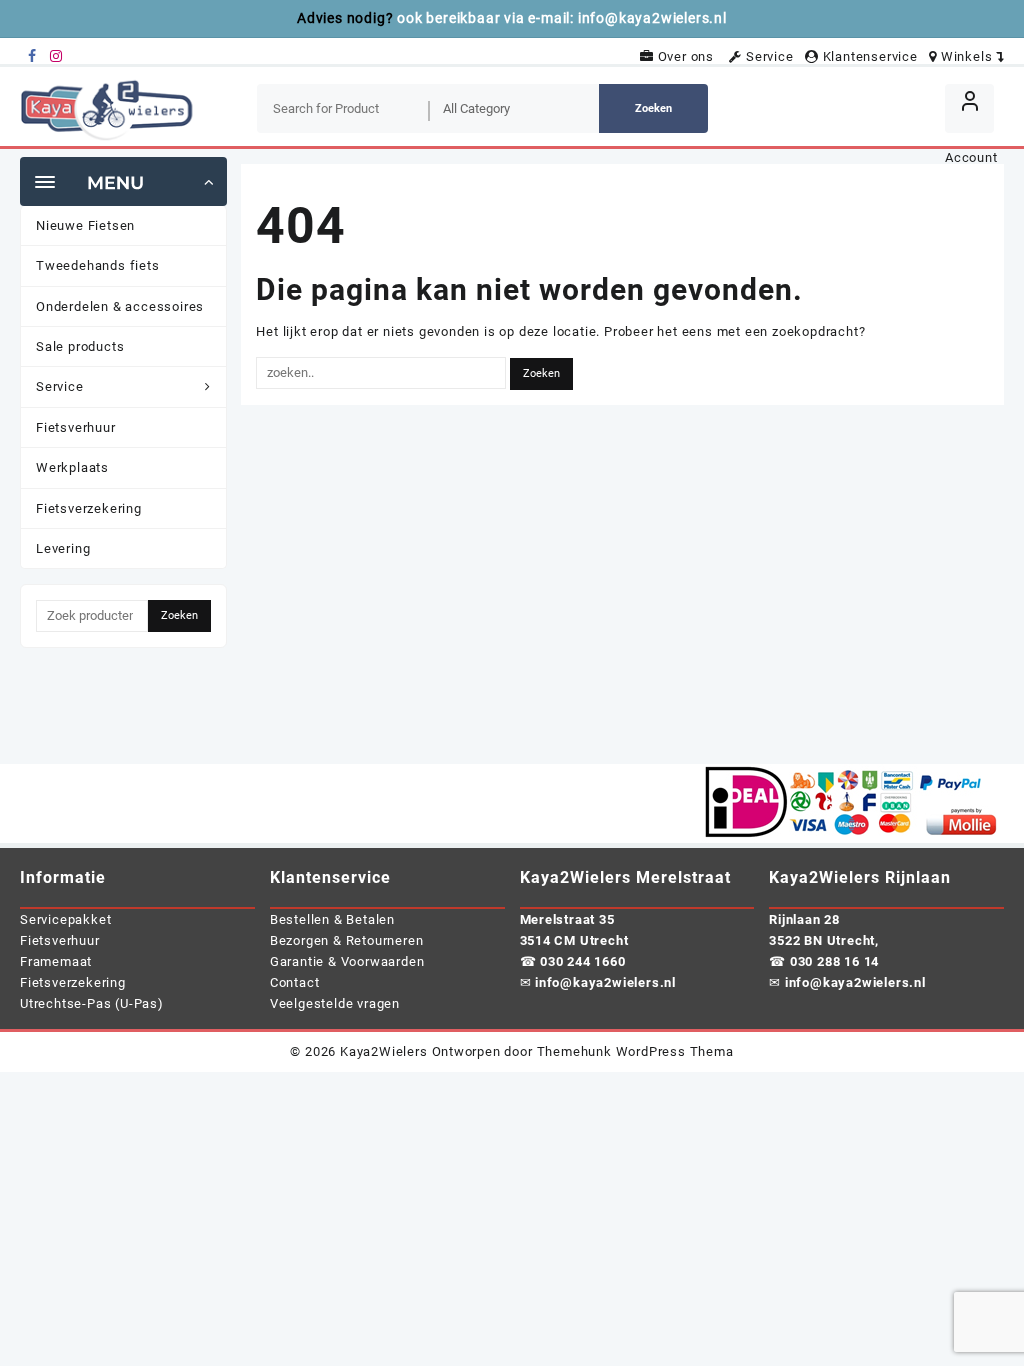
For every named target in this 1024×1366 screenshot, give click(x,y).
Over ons (689, 56)
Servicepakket (65, 919)
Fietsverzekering (73, 982)
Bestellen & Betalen (332, 919)
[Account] (969, 108)
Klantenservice (872, 56)
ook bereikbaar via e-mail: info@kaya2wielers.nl (562, 18)
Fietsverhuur (60, 940)
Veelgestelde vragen (335, 1003)
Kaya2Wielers (384, 1051)
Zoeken (653, 108)
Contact (295, 982)
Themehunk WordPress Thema (635, 1051)
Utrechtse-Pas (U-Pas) (92, 1003)
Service (771, 56)
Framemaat (56, 961)
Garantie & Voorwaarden (347, 961)
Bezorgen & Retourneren (347, 940)
